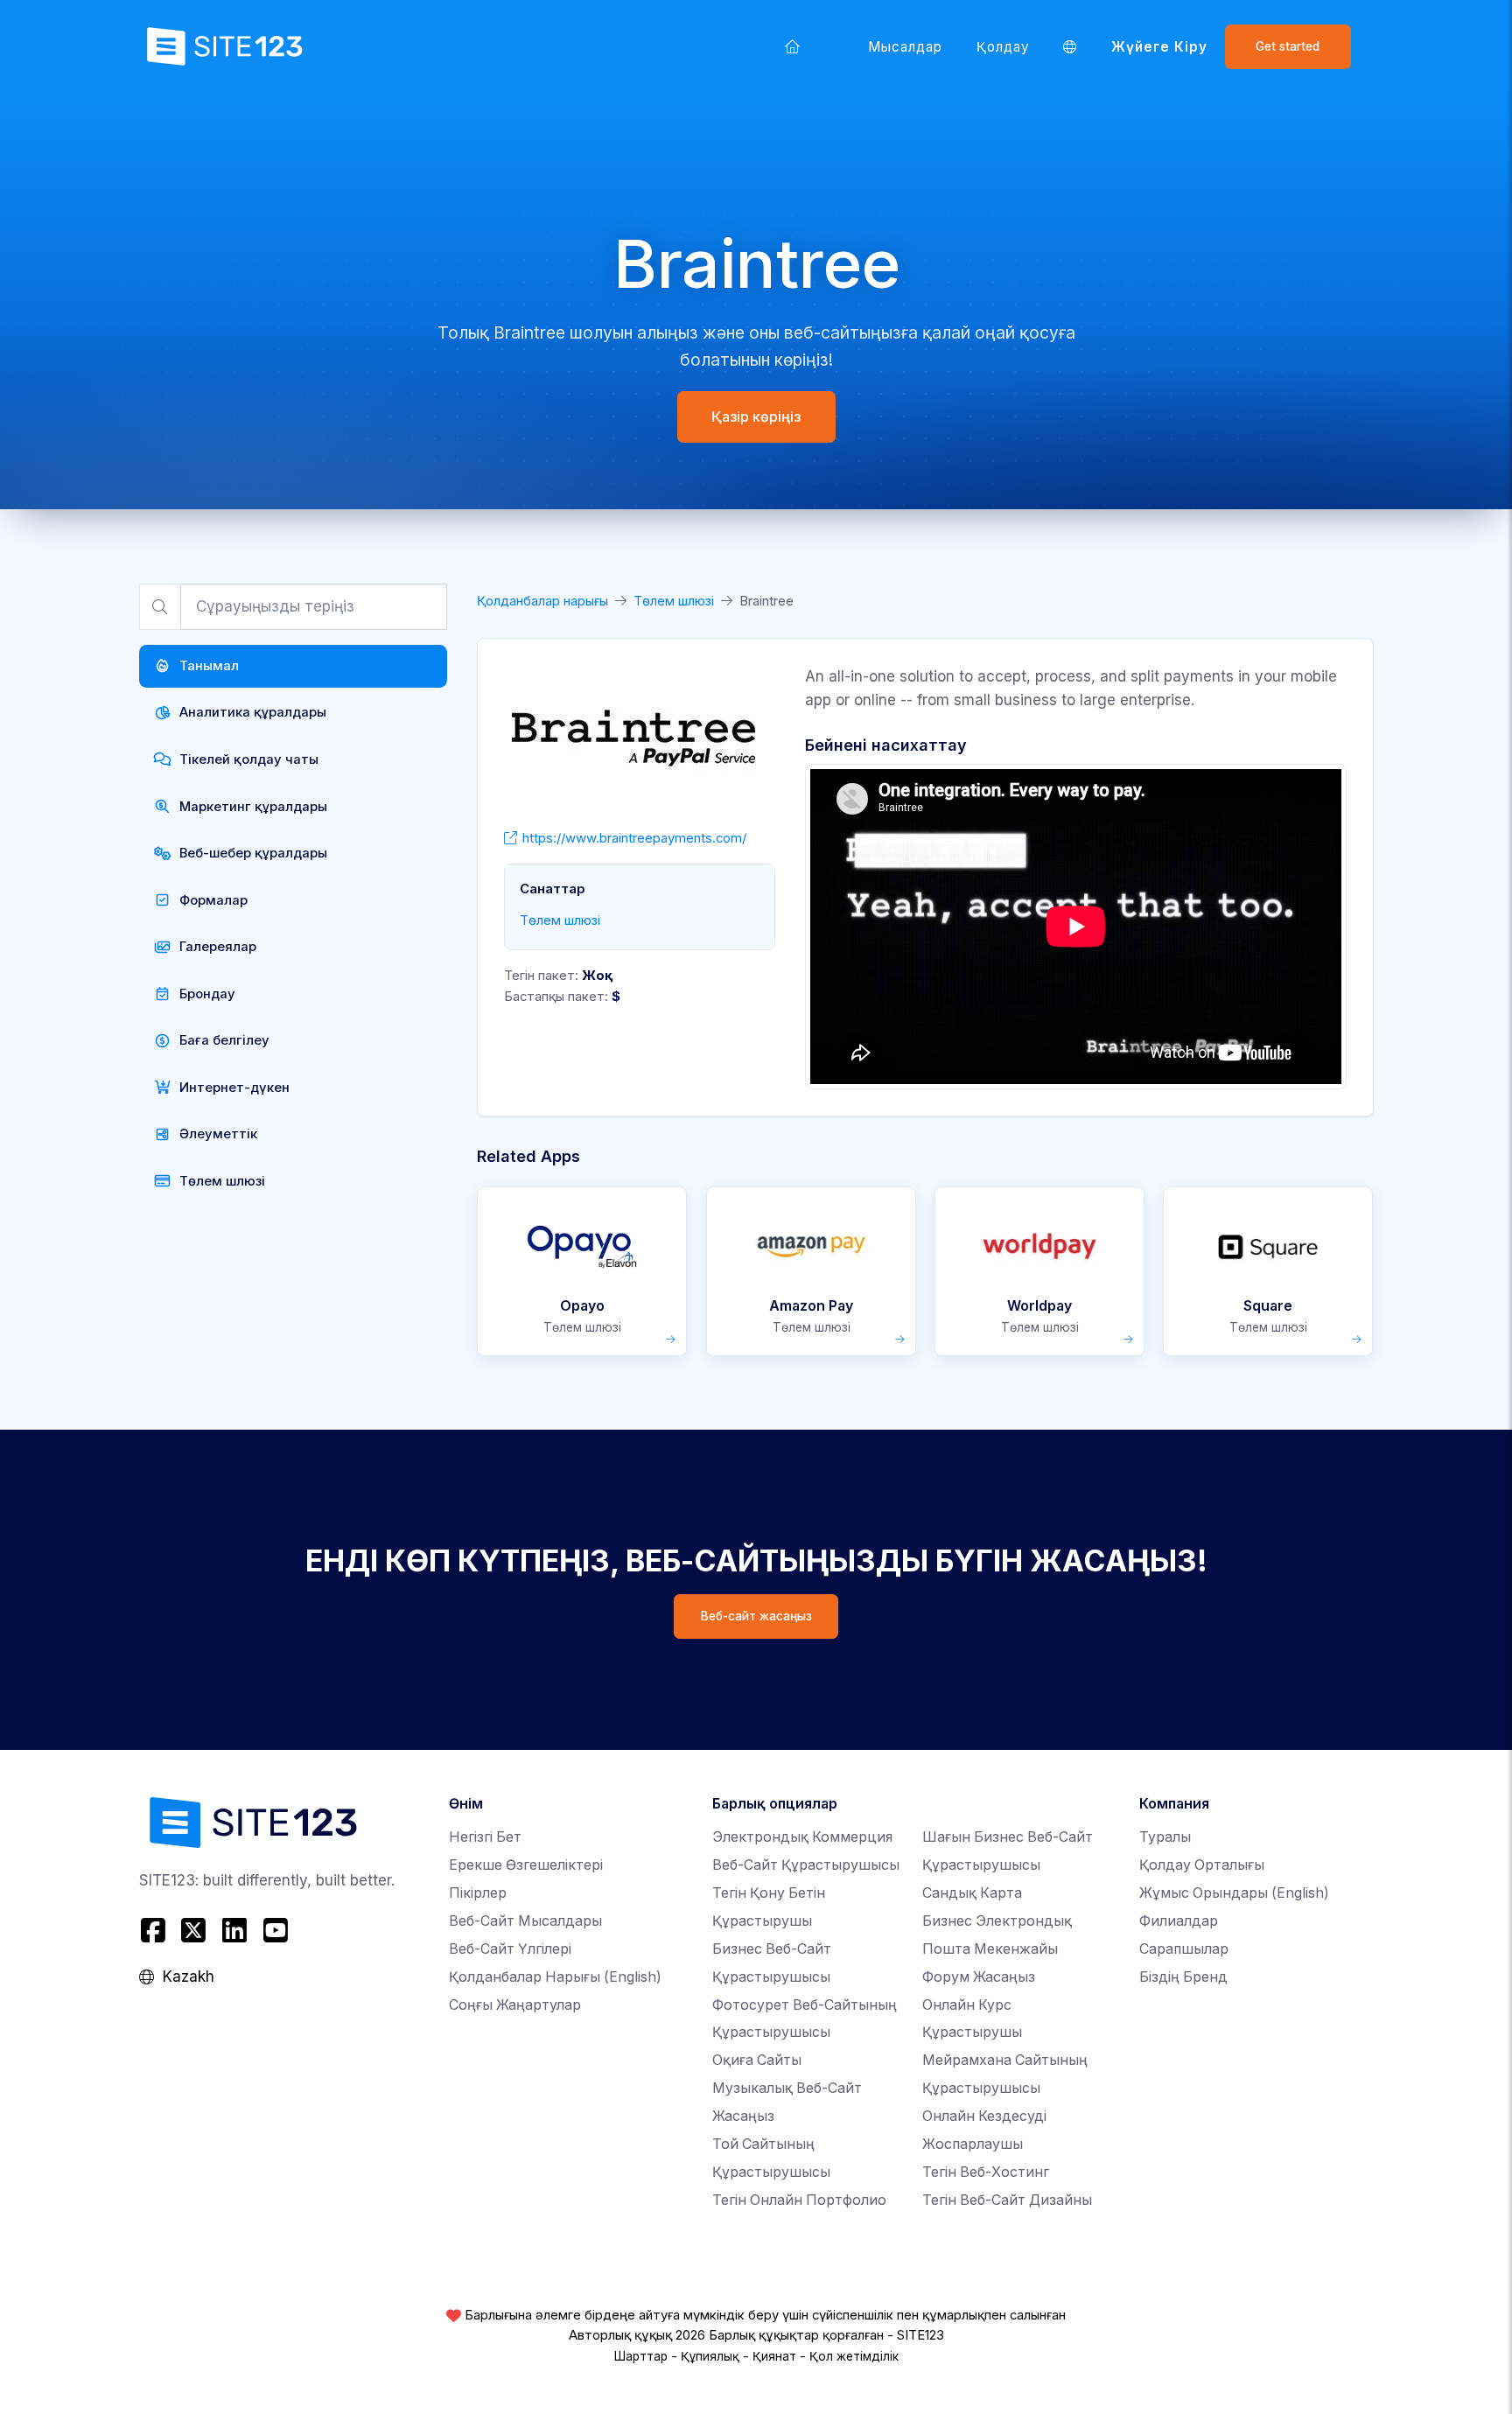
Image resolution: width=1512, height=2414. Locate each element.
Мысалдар (906, 47)
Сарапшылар (1184, 1949)
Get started (1288, 46)
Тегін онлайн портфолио (799, 2200)
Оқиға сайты (757, 2060)
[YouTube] (275, 1931)
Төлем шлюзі (674, 601)
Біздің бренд (1183, 1977)
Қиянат (774, 2356)
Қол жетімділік (854, 2356)
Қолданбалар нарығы (542, 601)
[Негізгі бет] (793, 46)
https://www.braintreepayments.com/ (634, 838)
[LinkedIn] (235, 1931)
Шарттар (641, 2356)
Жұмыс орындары (1234, 1893)
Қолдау (1003, 47)
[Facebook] (155, 1931)
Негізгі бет (485, 1837)
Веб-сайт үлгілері (510, 1949)
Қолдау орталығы (1202, 1865)
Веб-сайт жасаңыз (756, 1616)
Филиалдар (1179, 1921)
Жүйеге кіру (1160, 47)
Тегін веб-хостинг (986, 2172)
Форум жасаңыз (979, 1977)
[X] (194, 1931)
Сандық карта (972, 1893)
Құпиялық (710, 2356)
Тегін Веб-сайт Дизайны (1007, 2200)
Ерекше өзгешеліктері (526, 1865)
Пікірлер (478, 1893)
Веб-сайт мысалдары (525, 1921)
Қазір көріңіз (756, 416)
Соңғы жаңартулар (515, 2005)
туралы (1165, 1837)
